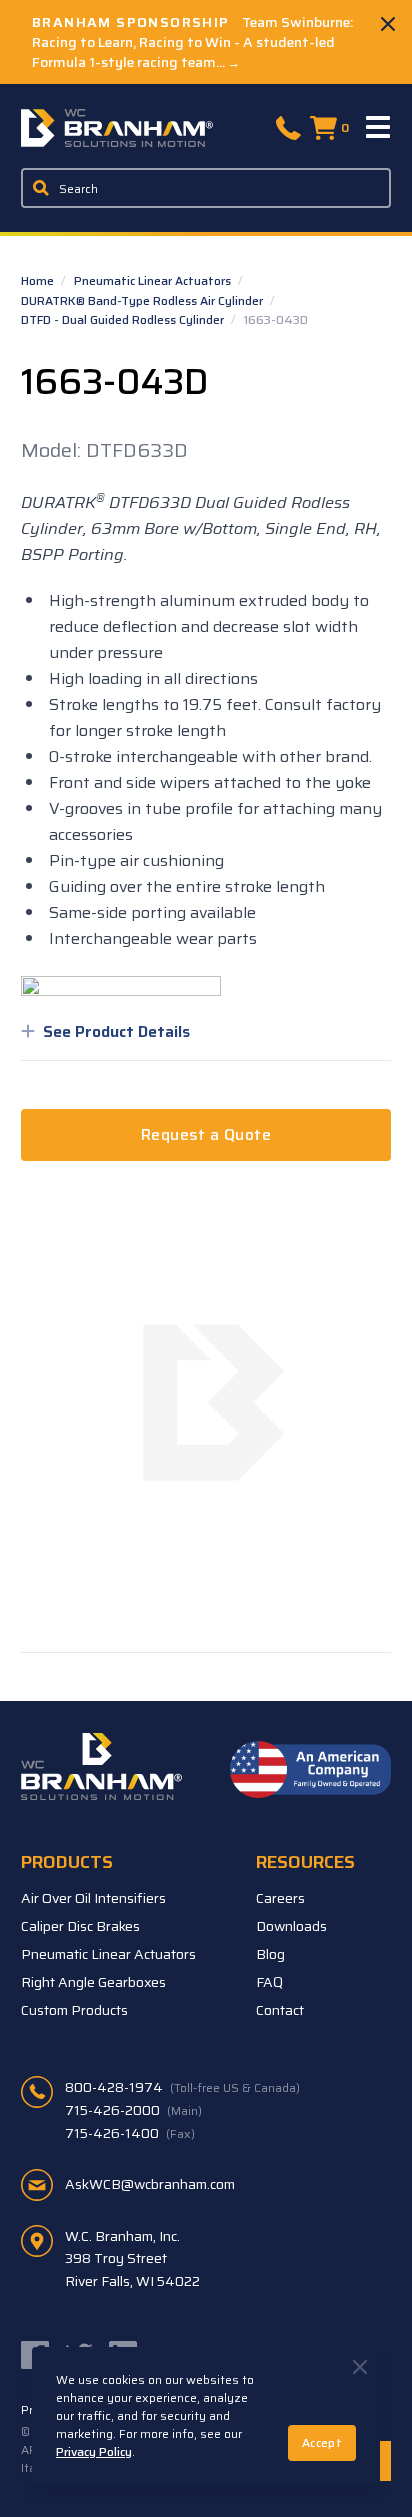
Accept (322, 2442)
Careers (280, 1898)
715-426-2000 (133, 2110)
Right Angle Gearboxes (93, 1982)
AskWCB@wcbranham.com (150, 2184)
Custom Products (74, 2010)
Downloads (291, 1926)
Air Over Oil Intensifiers (93, 1898)
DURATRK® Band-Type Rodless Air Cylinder (143, 300)
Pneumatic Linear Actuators (154, 280)
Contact (280, 2010)
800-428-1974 (182, 2087)
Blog (270, 1954)
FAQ (269, 1982)
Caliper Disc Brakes (80, 1926)
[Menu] (379, 128)
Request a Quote (206, 1134)
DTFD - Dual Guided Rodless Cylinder (124, 319)
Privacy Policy (94, 2451)
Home (39, 280)
